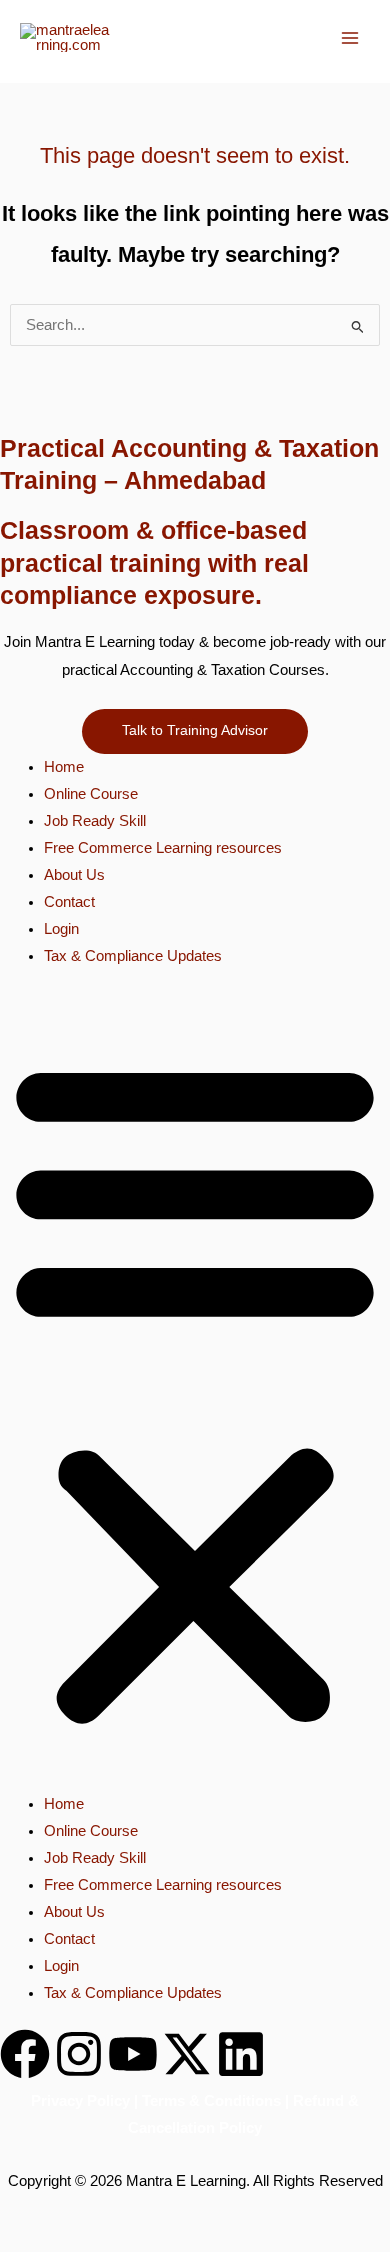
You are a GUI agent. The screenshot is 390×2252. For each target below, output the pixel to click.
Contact (69, 902)
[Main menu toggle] (350, 38)
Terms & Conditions (211, 2101)
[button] (195, 1391)
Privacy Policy (80, 2101)
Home (64, 767)
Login (61, 929)
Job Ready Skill (95, 821)
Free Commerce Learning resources (163, 848)
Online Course (91, 794)
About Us (74, 875)
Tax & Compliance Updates (133, 956)
